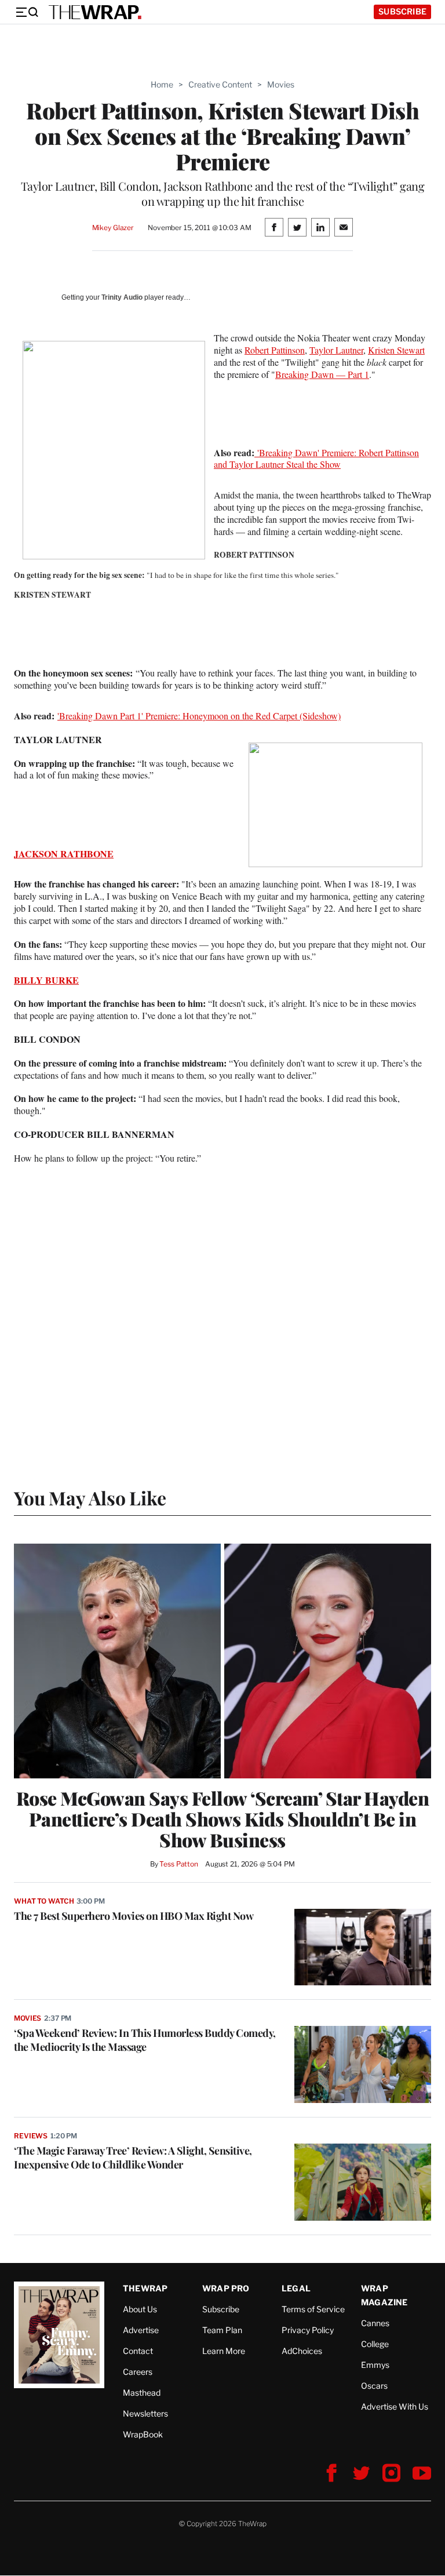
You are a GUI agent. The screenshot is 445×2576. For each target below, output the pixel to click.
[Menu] (27, 12)
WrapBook (143, 2434)
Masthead (142, 2393)
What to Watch (44, 1901)
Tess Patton (179, 1864)
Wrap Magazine (384, 2295)
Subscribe (402, 11)
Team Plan (222, 2330)
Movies (281, 84)
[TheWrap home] (95, 12)
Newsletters (145, 2413)
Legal (296, 2288)
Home (162, 84)
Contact (138, 2351)
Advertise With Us (395, 2406)
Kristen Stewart (396, 350)
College (375, 2344)
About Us (140, 2309)
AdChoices (302, 2351)
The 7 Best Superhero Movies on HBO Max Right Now (134, 1916)
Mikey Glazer (113, 228)
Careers (138, 2372)
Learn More (224, 2351)
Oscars (374, 2386)
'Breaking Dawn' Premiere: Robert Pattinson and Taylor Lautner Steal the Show (316, 459)
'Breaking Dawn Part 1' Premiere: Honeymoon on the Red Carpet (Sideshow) (199, 716)
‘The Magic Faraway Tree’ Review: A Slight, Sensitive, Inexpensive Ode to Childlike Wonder (133, 2157)
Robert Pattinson (275, 350)
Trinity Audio (122, 297)
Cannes (375, 2323)
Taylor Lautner (336, 350)
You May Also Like (90, 1498)
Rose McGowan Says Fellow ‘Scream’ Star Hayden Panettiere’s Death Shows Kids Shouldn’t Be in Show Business (223, 1819)
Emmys (375, 2365)
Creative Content (220, 84)
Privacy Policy (308, 2330)
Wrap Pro (226, 2288)
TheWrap (145, 2288)
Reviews (31, 2136)
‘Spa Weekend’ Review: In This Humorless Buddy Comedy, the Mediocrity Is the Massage (145, 2040)
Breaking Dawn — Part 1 (322, 374)
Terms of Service (313, 2309)
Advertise (141, 2330)
